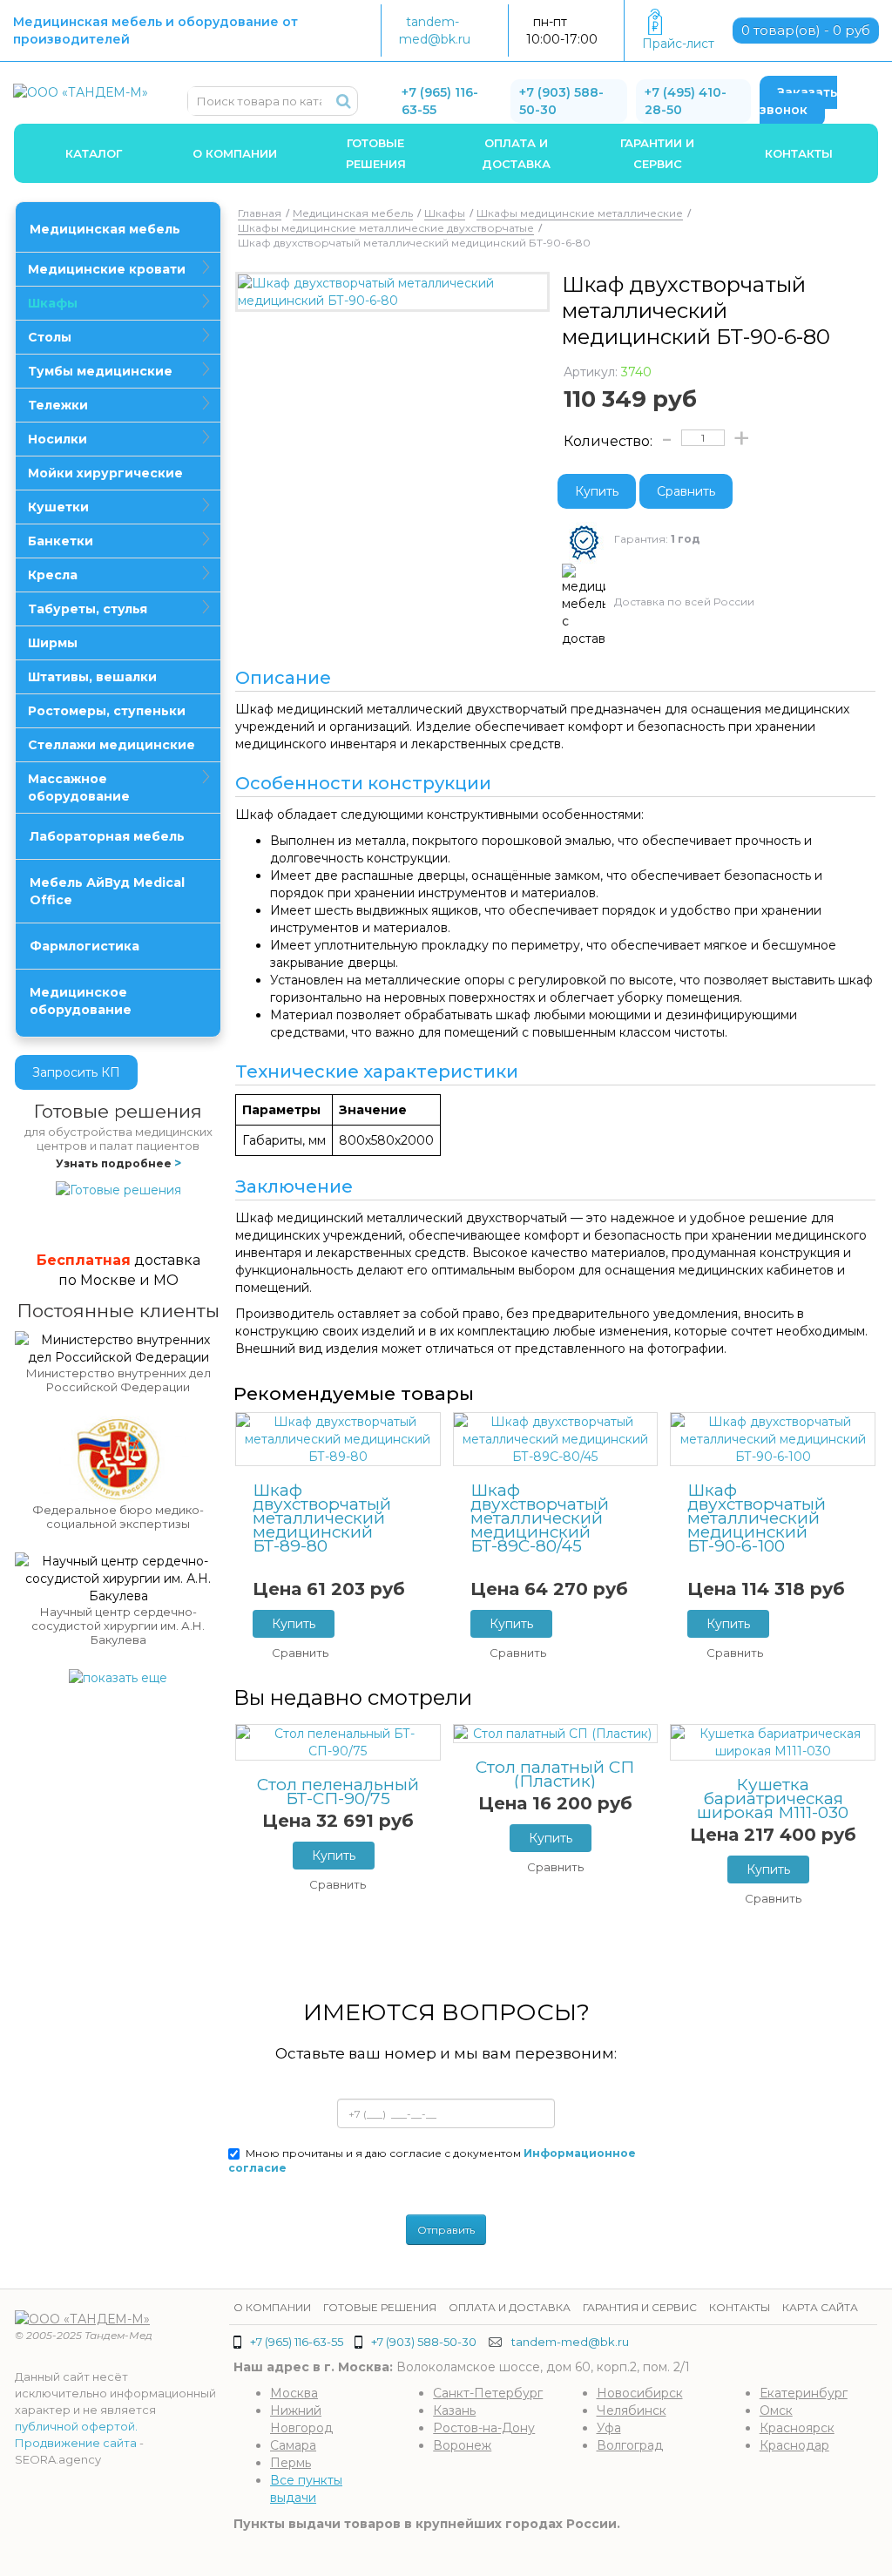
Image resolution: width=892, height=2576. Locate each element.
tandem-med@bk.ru (570, 2342)
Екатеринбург (804, 2393)
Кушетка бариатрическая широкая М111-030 (773, 1799)
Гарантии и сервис (657, 153)
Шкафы (53, 303)
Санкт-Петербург (488, 2393)
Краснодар (794, 2445)
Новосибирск (640, 2393)
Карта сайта (820, 2307)
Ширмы (53, 643)
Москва (294, 2393)
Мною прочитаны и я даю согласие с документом (432, 2160)
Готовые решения (376, 153)
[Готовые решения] (118, 1189)
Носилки (57, 439)
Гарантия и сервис (640, 2307)
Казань (454, 2410)
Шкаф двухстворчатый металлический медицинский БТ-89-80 (322, 1518)
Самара (293, 2445)
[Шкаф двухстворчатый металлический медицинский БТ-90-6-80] (392, 292)
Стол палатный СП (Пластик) (555, 1775)
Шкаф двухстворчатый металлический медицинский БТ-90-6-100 (757, 1518)
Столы (50, 337)
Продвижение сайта (76, 2443)
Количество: (608, 441)
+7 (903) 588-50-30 (424, 2342)
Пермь (291, 2463)
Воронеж (462, 2445)
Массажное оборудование (79, 788)
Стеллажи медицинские (111, 745)
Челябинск (632, 2410)
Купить (597, 491)
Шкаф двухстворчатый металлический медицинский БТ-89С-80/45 (540, 1518)
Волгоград (630, 2445)
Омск (776, 2410)
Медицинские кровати (107, 269)
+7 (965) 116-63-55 (297, 2342)
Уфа (609, 2428)
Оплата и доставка (516, 153)
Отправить (446, 2230)
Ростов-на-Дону (484, 2428)
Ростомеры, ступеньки (107, 711)
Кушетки (58, 507)
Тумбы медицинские (100, 371)
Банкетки (61, 541)
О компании (235, 153)
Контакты (799, 153)
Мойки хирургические (105, 473)
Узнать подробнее (118, 1163)
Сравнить (686, 491)
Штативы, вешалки (92, 677)
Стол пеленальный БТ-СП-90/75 (338, 1792)
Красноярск (797, 2428)
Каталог (94, 153)
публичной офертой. (76, 2426)
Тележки (58, 405)
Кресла (53, 575)
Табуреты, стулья (88, 609)
